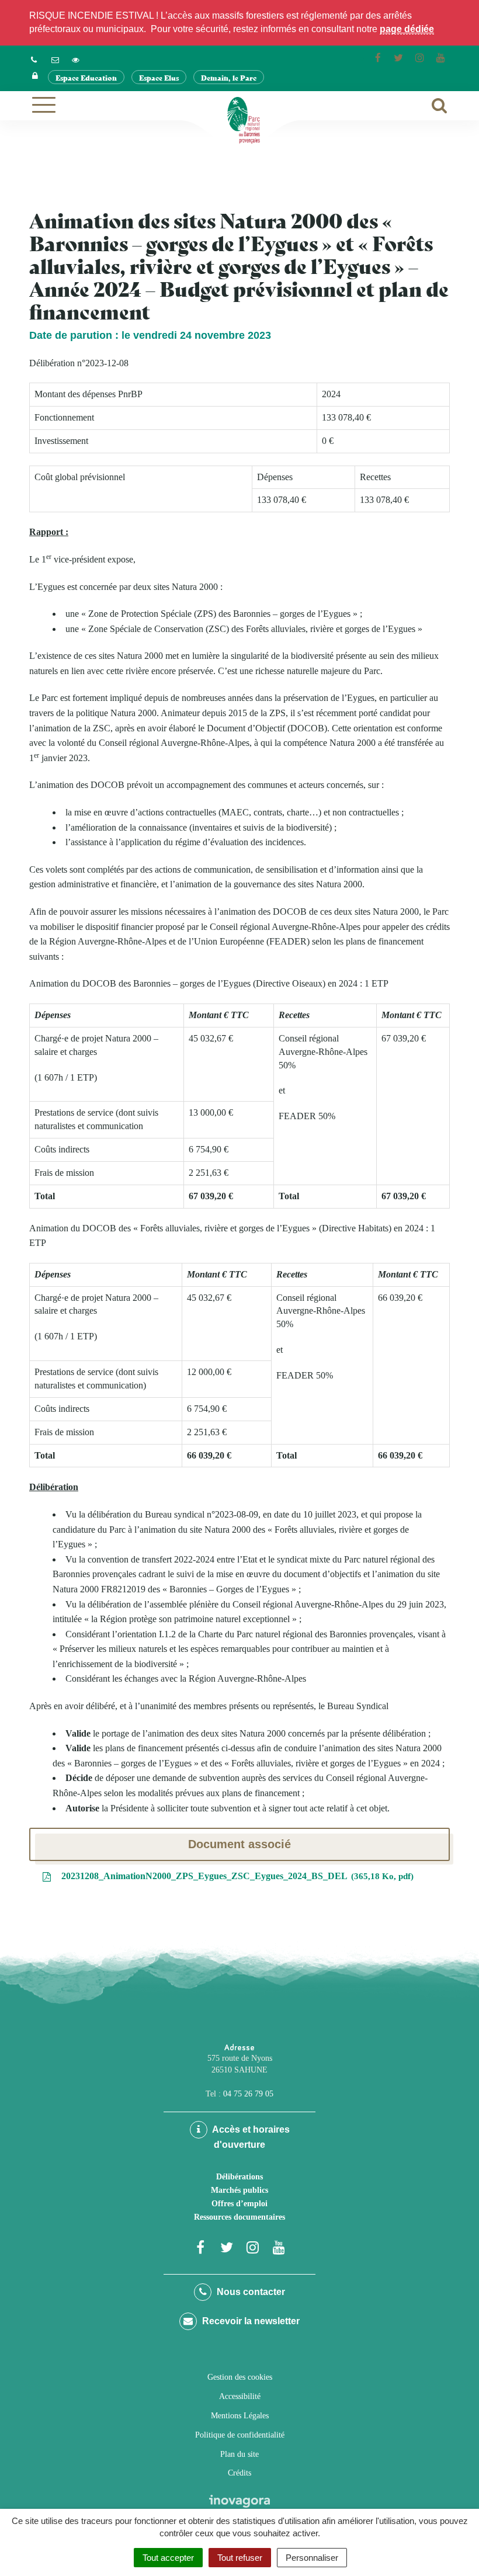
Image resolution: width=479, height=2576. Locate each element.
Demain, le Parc (229, 77)
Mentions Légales (240, 2416)
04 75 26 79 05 (248, 2094)
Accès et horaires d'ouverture (250, 2137)
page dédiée (407, 29)
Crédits (239, 2473)
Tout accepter (168, 2558)
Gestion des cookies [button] (240, 2377)
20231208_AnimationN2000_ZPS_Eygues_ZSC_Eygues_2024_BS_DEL (235, 1876)
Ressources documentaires (239, 2217)
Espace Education (86, 77)
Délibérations (239, 2177)
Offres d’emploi (239, 2204)
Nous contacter (250, 2292)
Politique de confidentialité (240, 2435)
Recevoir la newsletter (250, 2321)
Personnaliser (312, 2558)
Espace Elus (159, 77)
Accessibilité (240, 2396)
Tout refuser (240, 2558)
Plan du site (239, 2454)
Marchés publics (239, 2190)
